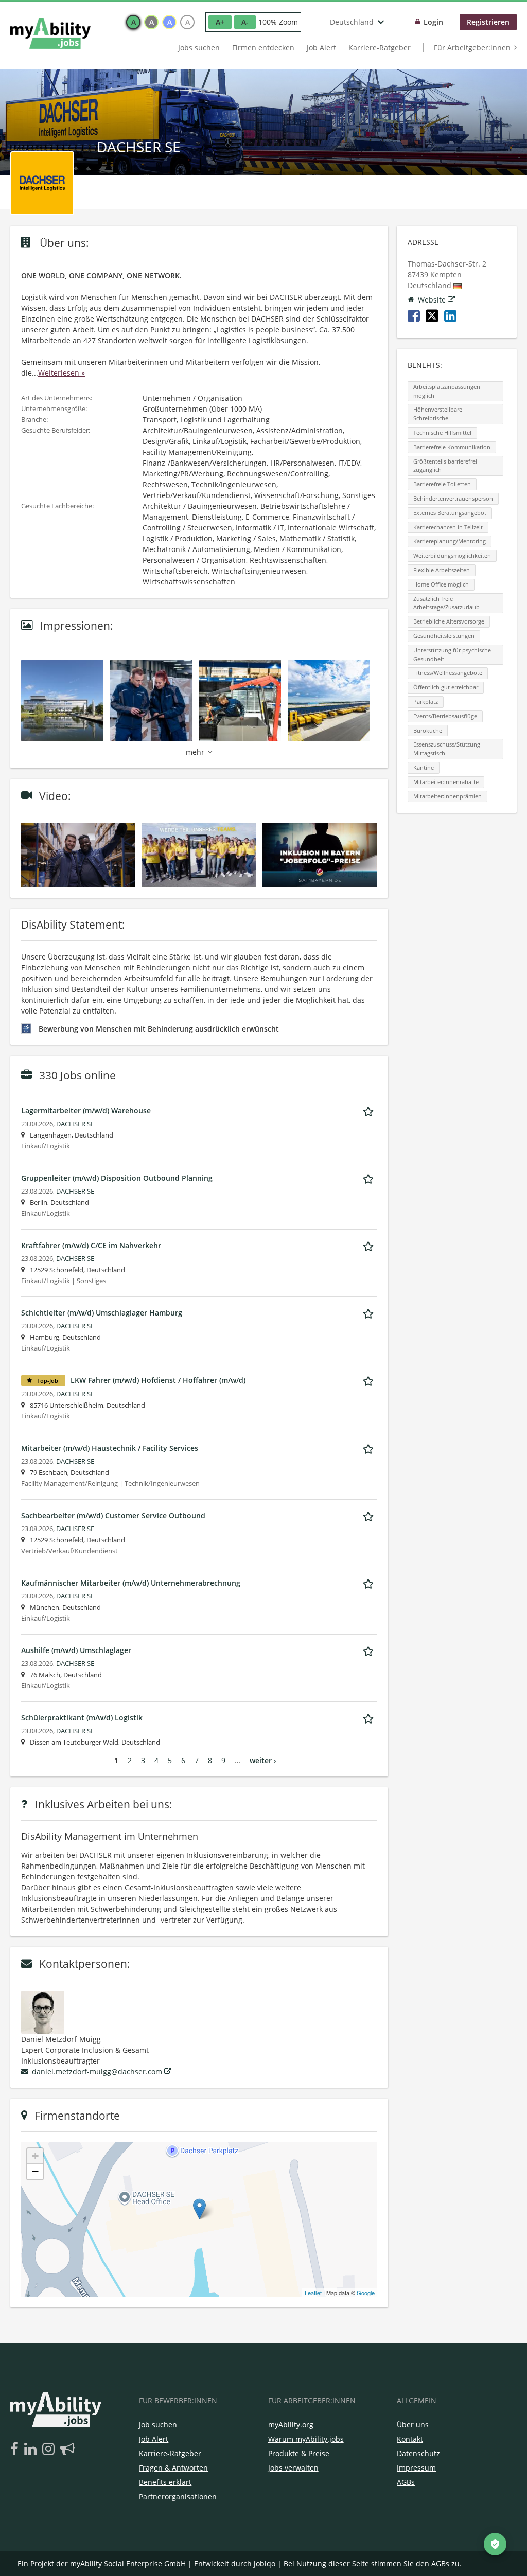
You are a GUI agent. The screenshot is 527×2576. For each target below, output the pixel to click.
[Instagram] (50, 2449)
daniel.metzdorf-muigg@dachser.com (97, 2072)
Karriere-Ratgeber (380, 48)
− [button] (35, 2171)
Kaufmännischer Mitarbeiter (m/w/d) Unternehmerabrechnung (131, 1583)
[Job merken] (370, 1110)
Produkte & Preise (299, 2453)
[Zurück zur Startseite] (50, 33)
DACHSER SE (75, 1124)
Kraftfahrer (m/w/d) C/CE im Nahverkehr (91, 1245)
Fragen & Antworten (173, 2468)
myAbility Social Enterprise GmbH (128, 2563)
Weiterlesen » (62, 373)
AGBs (406, 2482)
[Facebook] (16, 2449)
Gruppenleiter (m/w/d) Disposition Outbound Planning (117, 1178)
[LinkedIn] (32, 2449)
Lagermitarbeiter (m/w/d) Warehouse (86, 1111)
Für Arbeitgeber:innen (472, 48)
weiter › (263, 1760)
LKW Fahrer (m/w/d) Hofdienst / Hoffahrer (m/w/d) (158, 1380)
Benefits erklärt (165, 2482)
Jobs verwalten (293, 2468)
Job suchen (158, 2424)
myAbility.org (291, 2424)
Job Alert (321, 48)
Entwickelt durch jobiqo (235, 2563)
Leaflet (313, 2293)
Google (366, 2293)
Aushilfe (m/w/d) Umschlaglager (76, 1650)
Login (433, 22)
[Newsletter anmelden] (67, 2449)
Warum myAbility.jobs (306, 2439)
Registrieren (488, 22)
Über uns (413, 2424)
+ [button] (35, 2156)
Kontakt (410, 2439)
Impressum (416, 2468)
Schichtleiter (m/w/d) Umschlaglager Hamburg (102, 1313)
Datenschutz (418, 2453)
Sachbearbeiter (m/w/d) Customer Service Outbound (113, 1515)
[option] (133, 22)
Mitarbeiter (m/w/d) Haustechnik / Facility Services (110, 1448)
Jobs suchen (199, 48)
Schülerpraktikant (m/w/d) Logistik (82, 1718)
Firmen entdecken (263, 48)
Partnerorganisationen (178, 2497)
